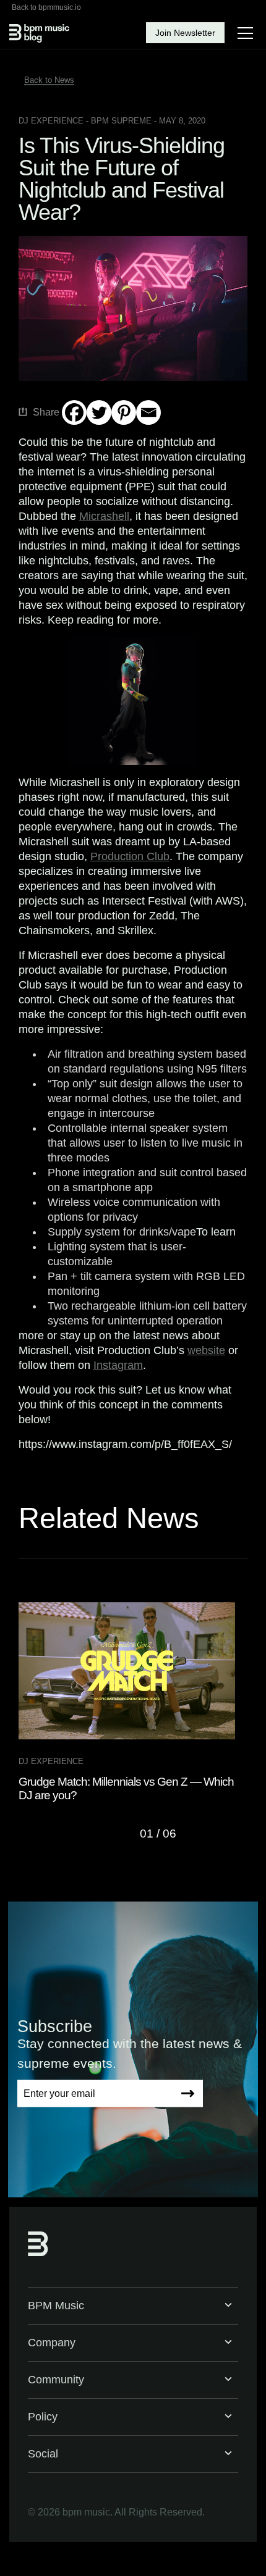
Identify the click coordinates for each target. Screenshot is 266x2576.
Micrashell (104, 516)
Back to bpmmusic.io (46, 7)
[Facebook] (74, 412)
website (206, 1350)
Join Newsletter (185, 33)
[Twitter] (99, 412)
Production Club (130, 856)
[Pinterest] (124, 412)
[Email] (148, 412)
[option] (133, 1702)
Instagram (118, 1365)
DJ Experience (51, 121)
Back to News (49, 80)
